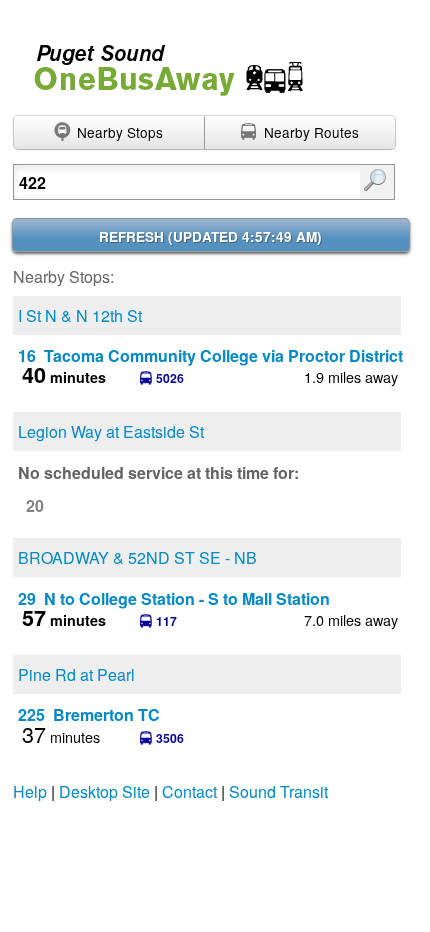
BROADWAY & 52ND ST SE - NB (137, 557)
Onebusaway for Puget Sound (160, 61)
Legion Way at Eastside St (111, 431)
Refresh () (210, 236)
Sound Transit (278, 791)
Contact (189, 791)
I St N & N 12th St (80, 315)
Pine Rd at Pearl (76, 674)
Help (30, 791)
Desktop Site (104, 791)
